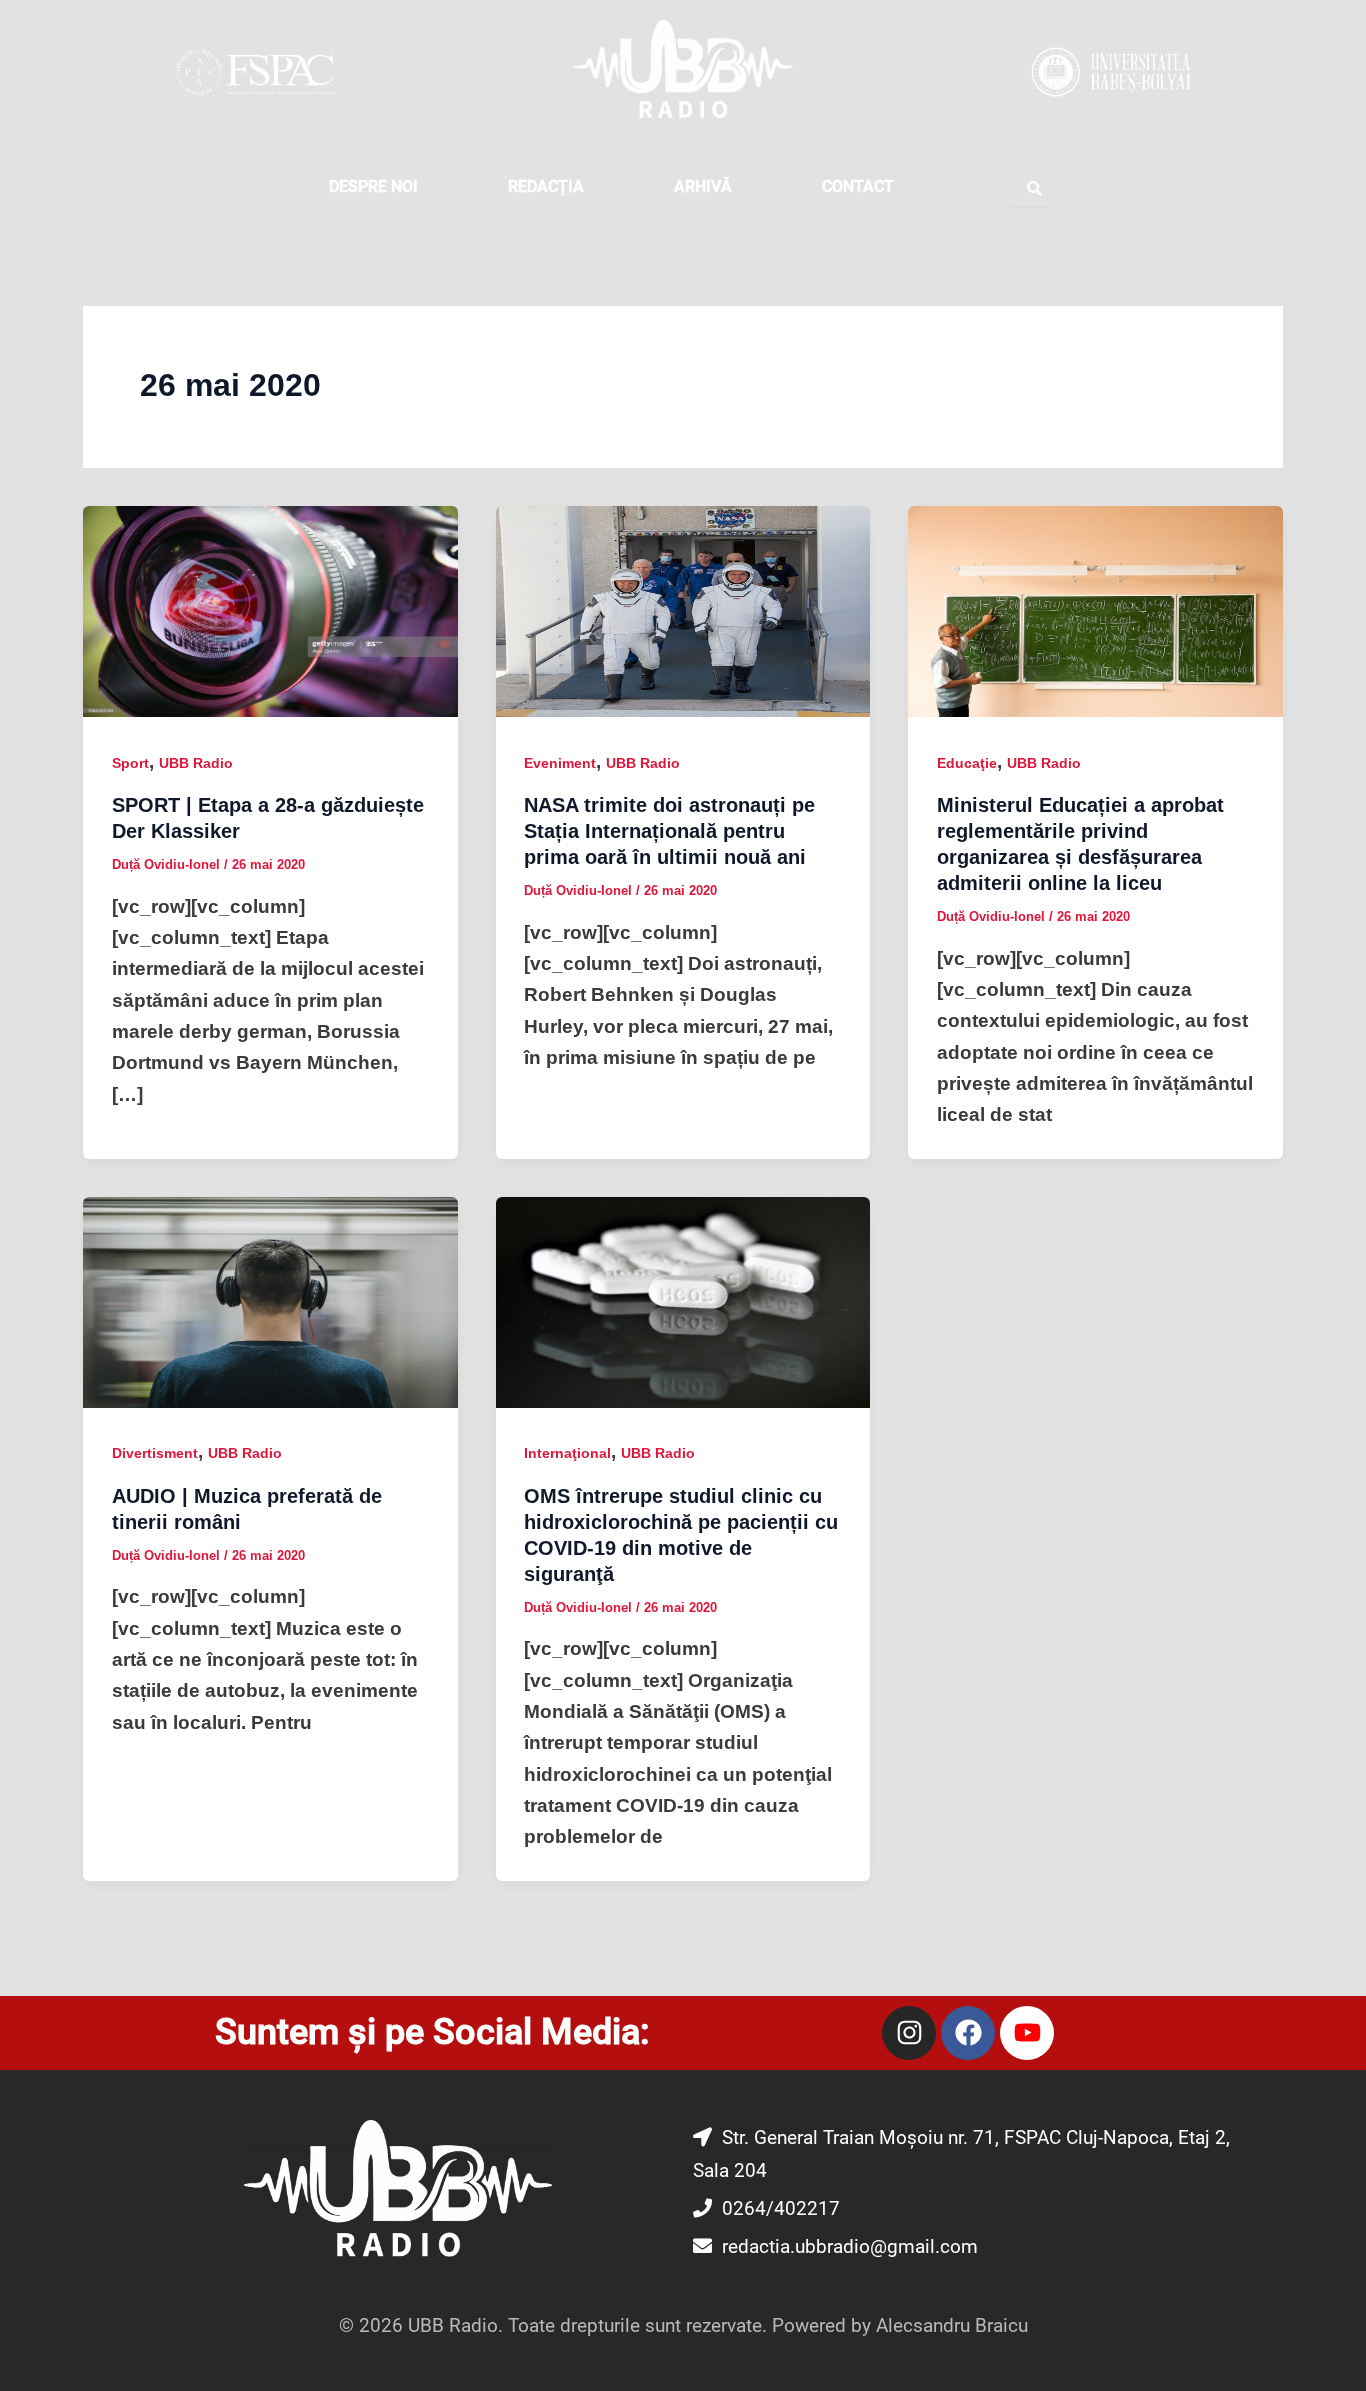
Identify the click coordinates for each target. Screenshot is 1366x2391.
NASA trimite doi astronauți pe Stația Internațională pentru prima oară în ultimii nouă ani (669, 831)
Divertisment (155, 1453)
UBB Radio (196, 763)
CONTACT (858, 186)
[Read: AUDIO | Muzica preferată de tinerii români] (270, 1301)
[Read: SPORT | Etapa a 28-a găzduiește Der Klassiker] (270, 610)
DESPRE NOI (373, 186)
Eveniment (560, 763)
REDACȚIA (546, 186)
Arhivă (703, 186)
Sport (130, 763)
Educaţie (967, 763)
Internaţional (567, 1453)
